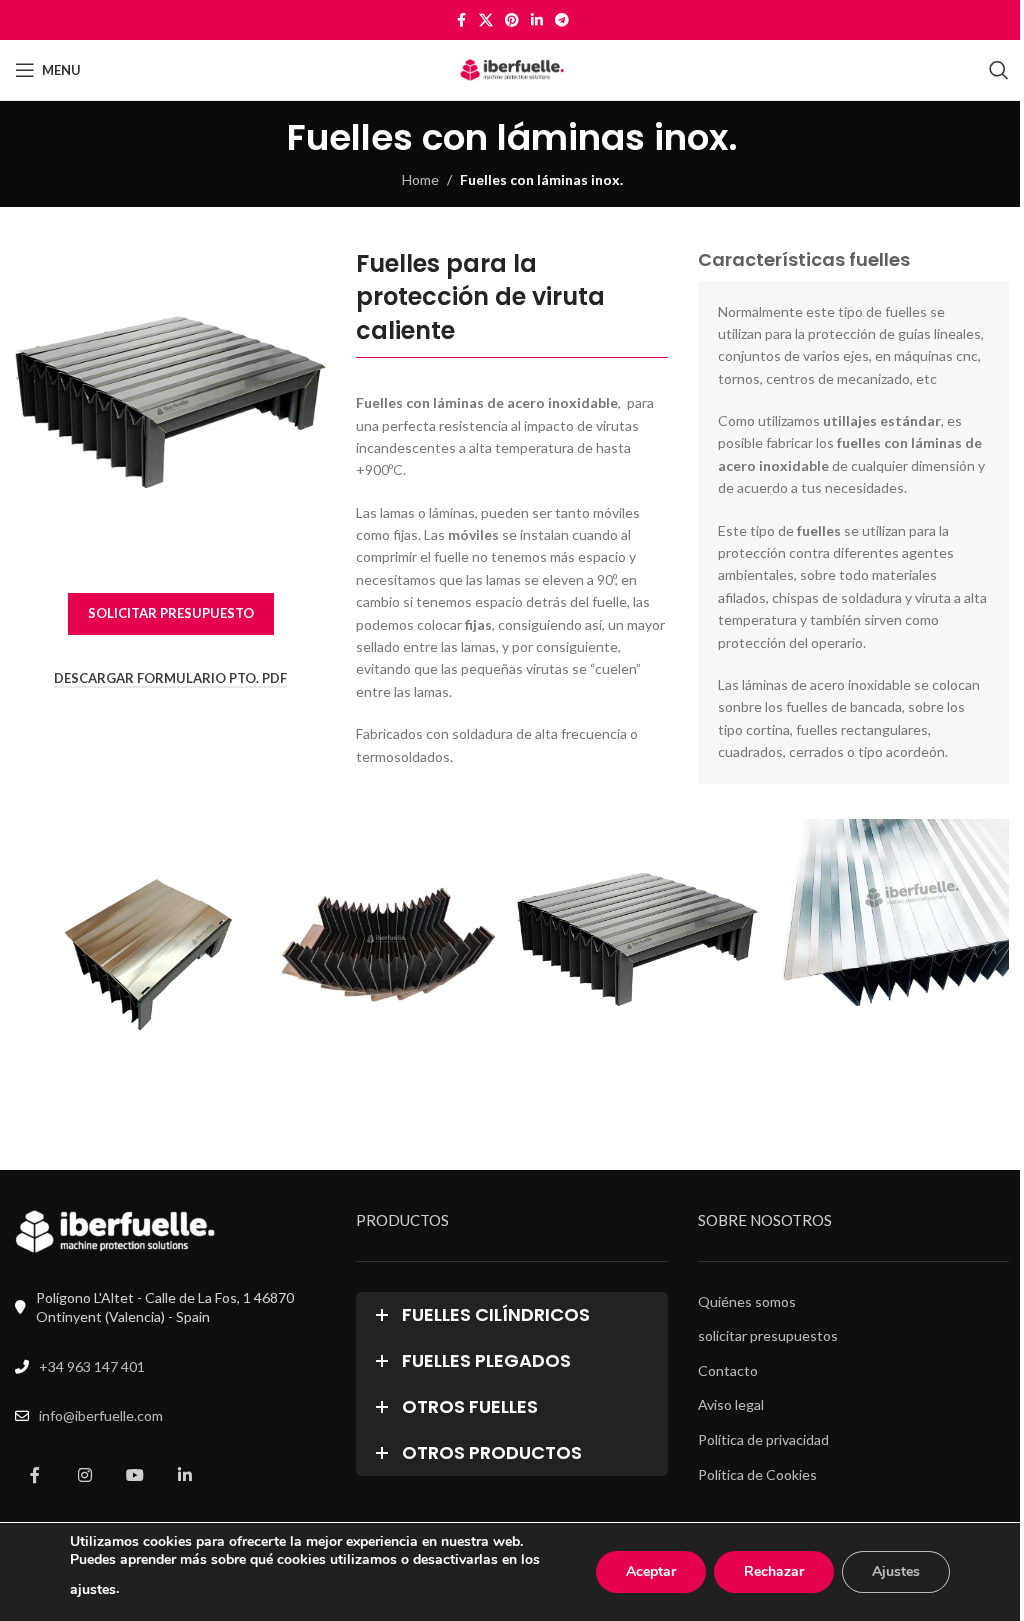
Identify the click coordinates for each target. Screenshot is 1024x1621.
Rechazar (774, 1571)
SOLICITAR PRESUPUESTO (171, 613)
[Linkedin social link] (537, 20)
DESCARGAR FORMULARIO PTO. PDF (170, 678)
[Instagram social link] (85, 1476)
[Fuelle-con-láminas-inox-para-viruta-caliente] (135, 939)
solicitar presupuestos (768, 1335)
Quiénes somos (747, 1301)
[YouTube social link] (135, 1476)
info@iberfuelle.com (101, 1415)
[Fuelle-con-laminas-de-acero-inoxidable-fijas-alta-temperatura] (888, 939)
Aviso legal (731, 1404)
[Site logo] (512, 68)
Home (420, 179)
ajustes (93, 1589)
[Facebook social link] (461, 20)
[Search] (999, 70)
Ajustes (896, 1571)
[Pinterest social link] (512, 20)
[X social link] (486, 20)
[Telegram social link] (562, 20)
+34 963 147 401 (92, 1366)
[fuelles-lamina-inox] (637, 939)
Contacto (728, 1370)
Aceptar (651, 1571)
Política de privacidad (763, 1439)
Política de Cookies (757, 1474)
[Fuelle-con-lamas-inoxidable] (386, 939)
